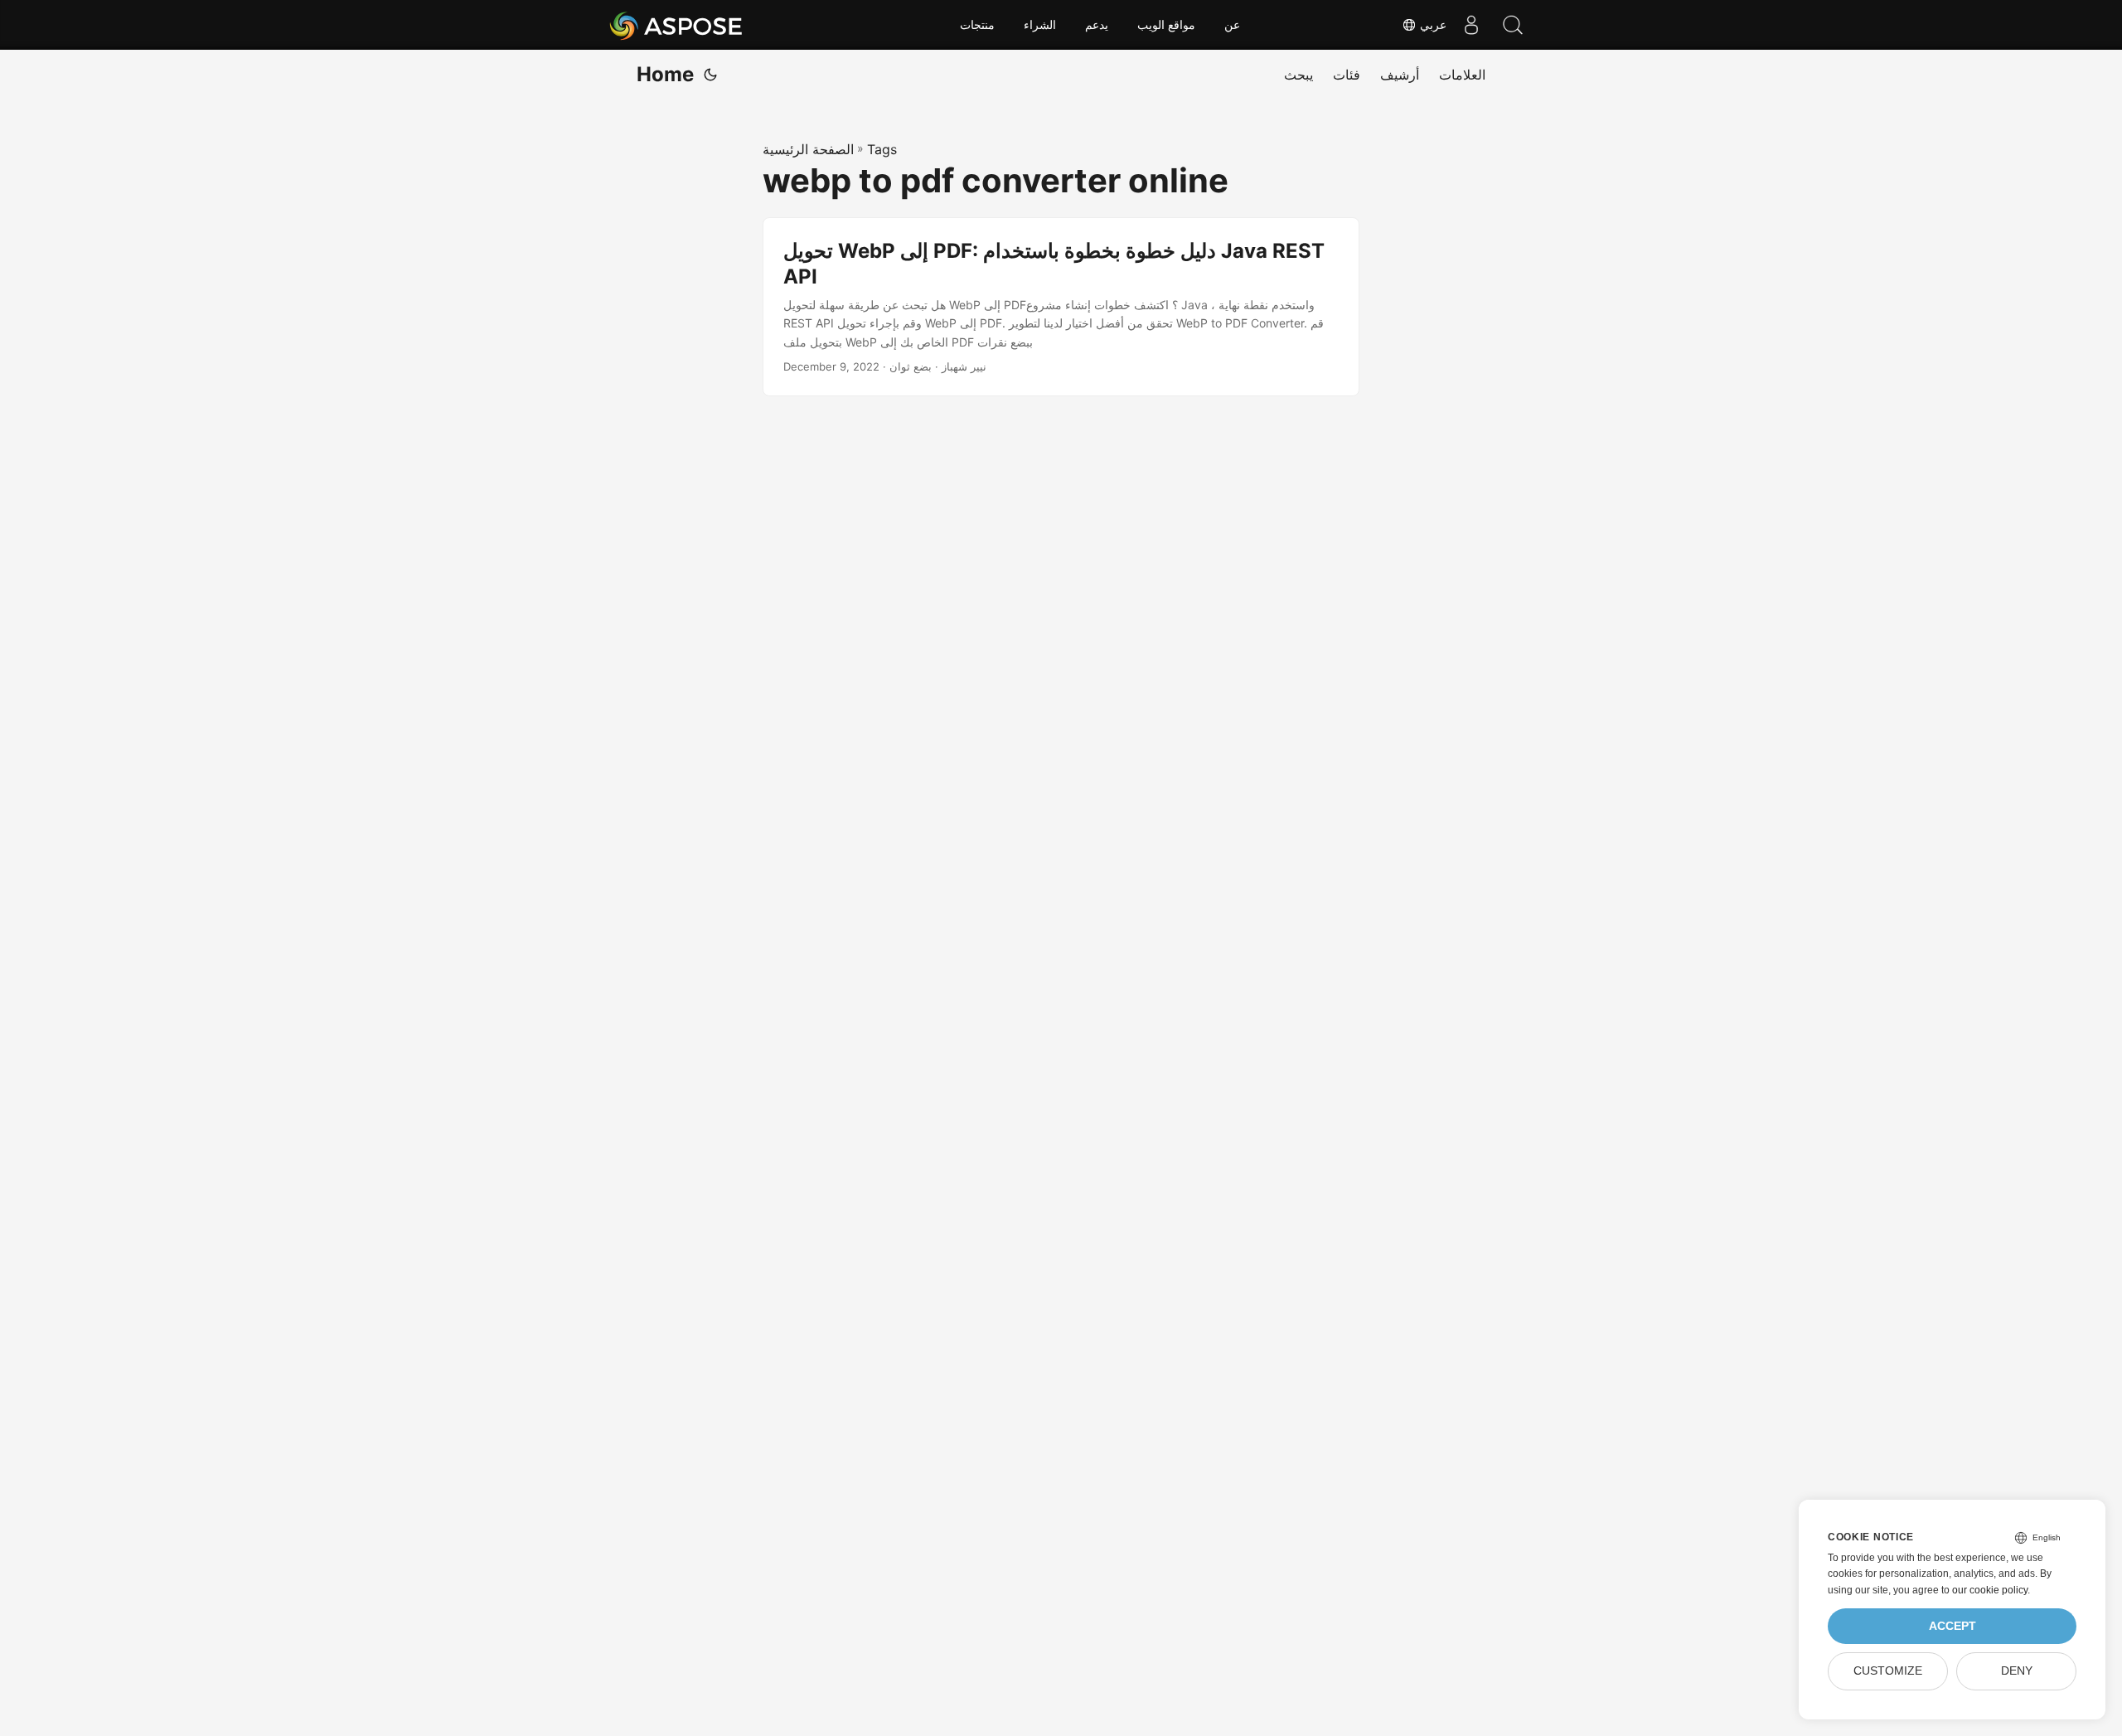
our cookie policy (1990, 1590)
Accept (1952, 1626)
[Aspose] (677, 25)
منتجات (977, 25)
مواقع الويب (1166, 25)
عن (1232, 25)
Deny (2017, 1671)
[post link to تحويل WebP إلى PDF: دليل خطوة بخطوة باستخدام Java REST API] (1061, 307)
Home (665, 74)
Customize (1888, 1671)
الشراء (1040, 25)
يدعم (1097, 25)
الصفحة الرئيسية (808, 149)
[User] (1471, 25)
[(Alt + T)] (710, 75)
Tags (882, 149)
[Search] (1513, 25)
